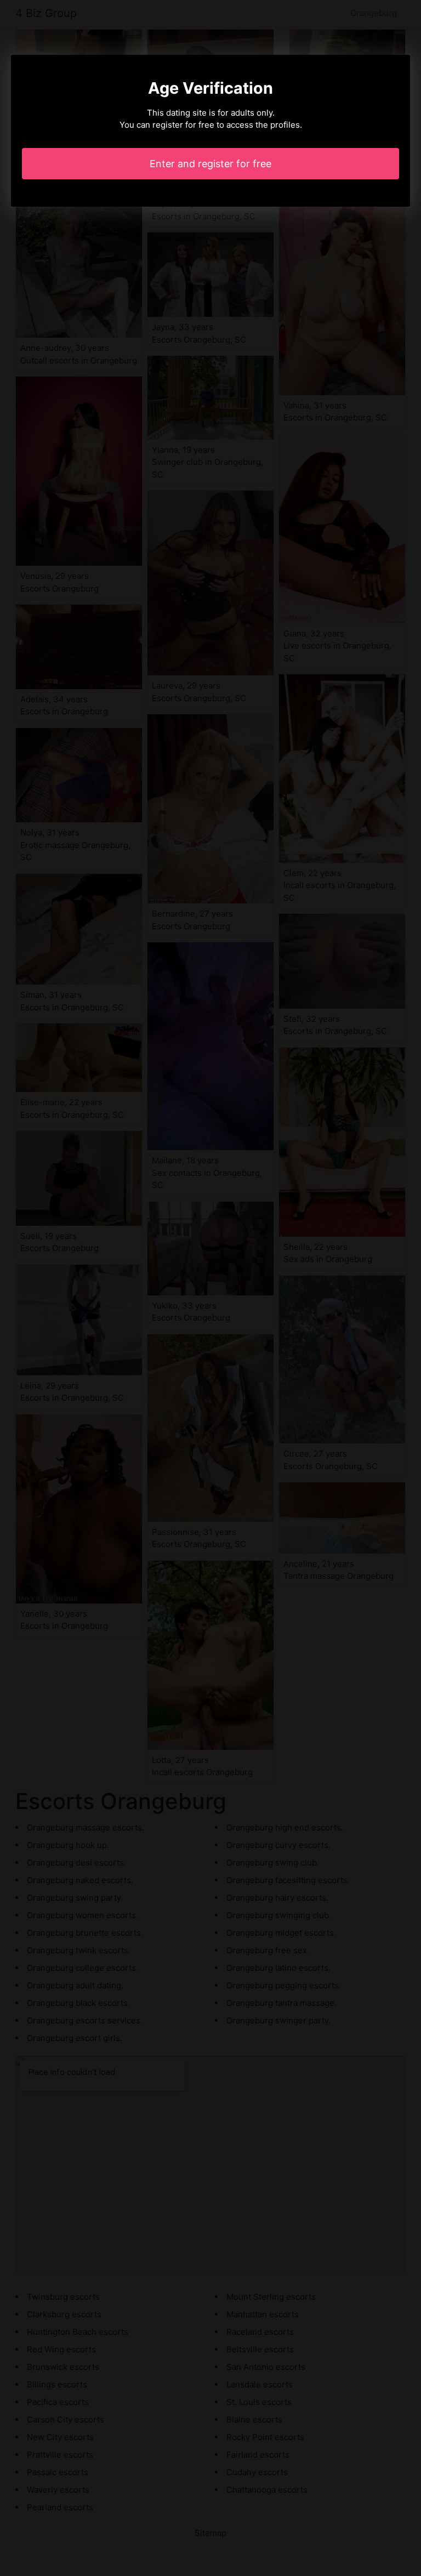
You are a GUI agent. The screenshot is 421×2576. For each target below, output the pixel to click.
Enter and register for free (210, 164)
